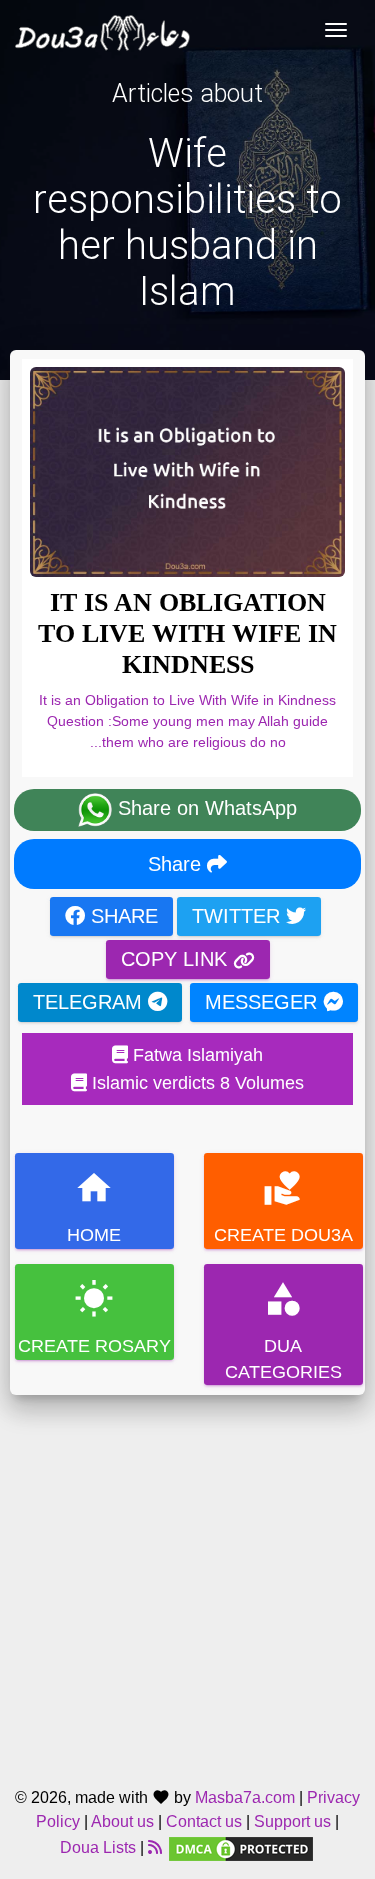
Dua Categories (282, 1330)
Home (94, 1206)
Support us (292, 1821)
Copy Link (177, 959)
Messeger (264, 1002)
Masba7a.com (245, 1797)
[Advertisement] (187, 1582)
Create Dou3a (282, 1206)
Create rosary (94, 1317)
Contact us (204, 1821)
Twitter (239, 916)
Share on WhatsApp (204, 809)
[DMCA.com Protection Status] (241, 1847)
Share (177, 864)
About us (122, 1821)
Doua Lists (98, 1847)
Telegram (90, 1002)
